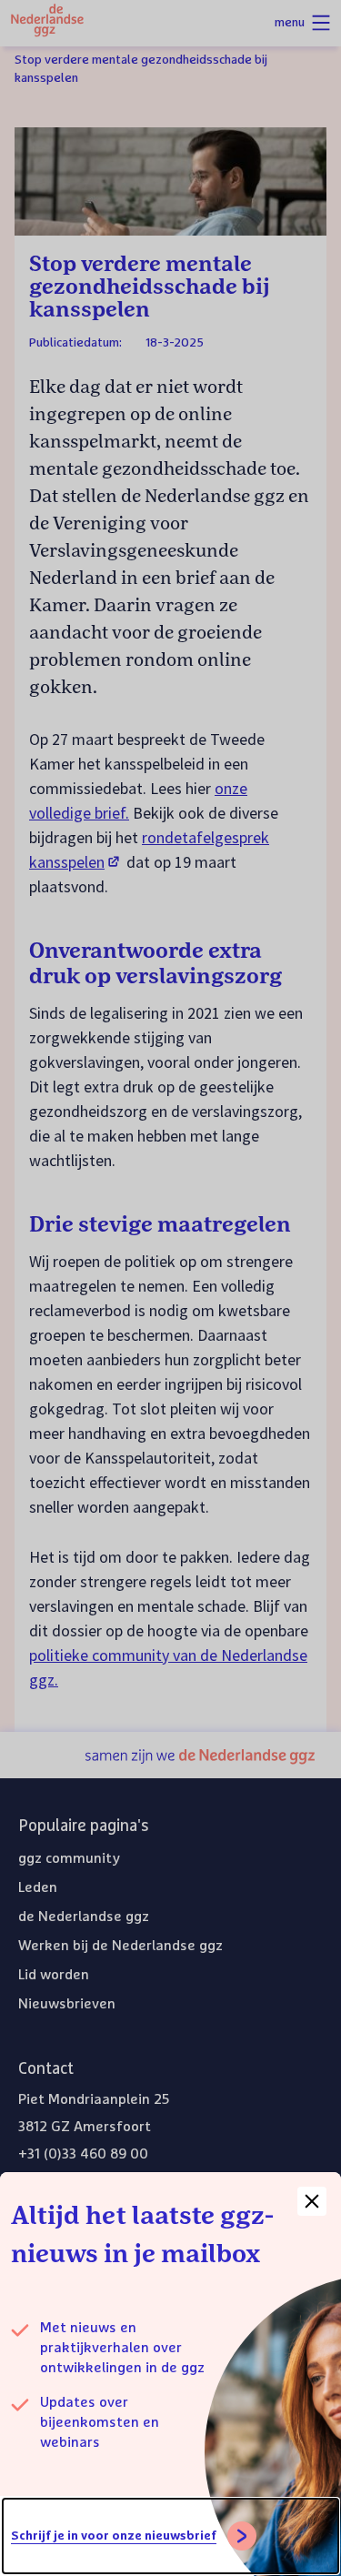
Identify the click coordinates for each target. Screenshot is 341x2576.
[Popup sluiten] (312, 2201)
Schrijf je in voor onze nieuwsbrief (114, 2536)
